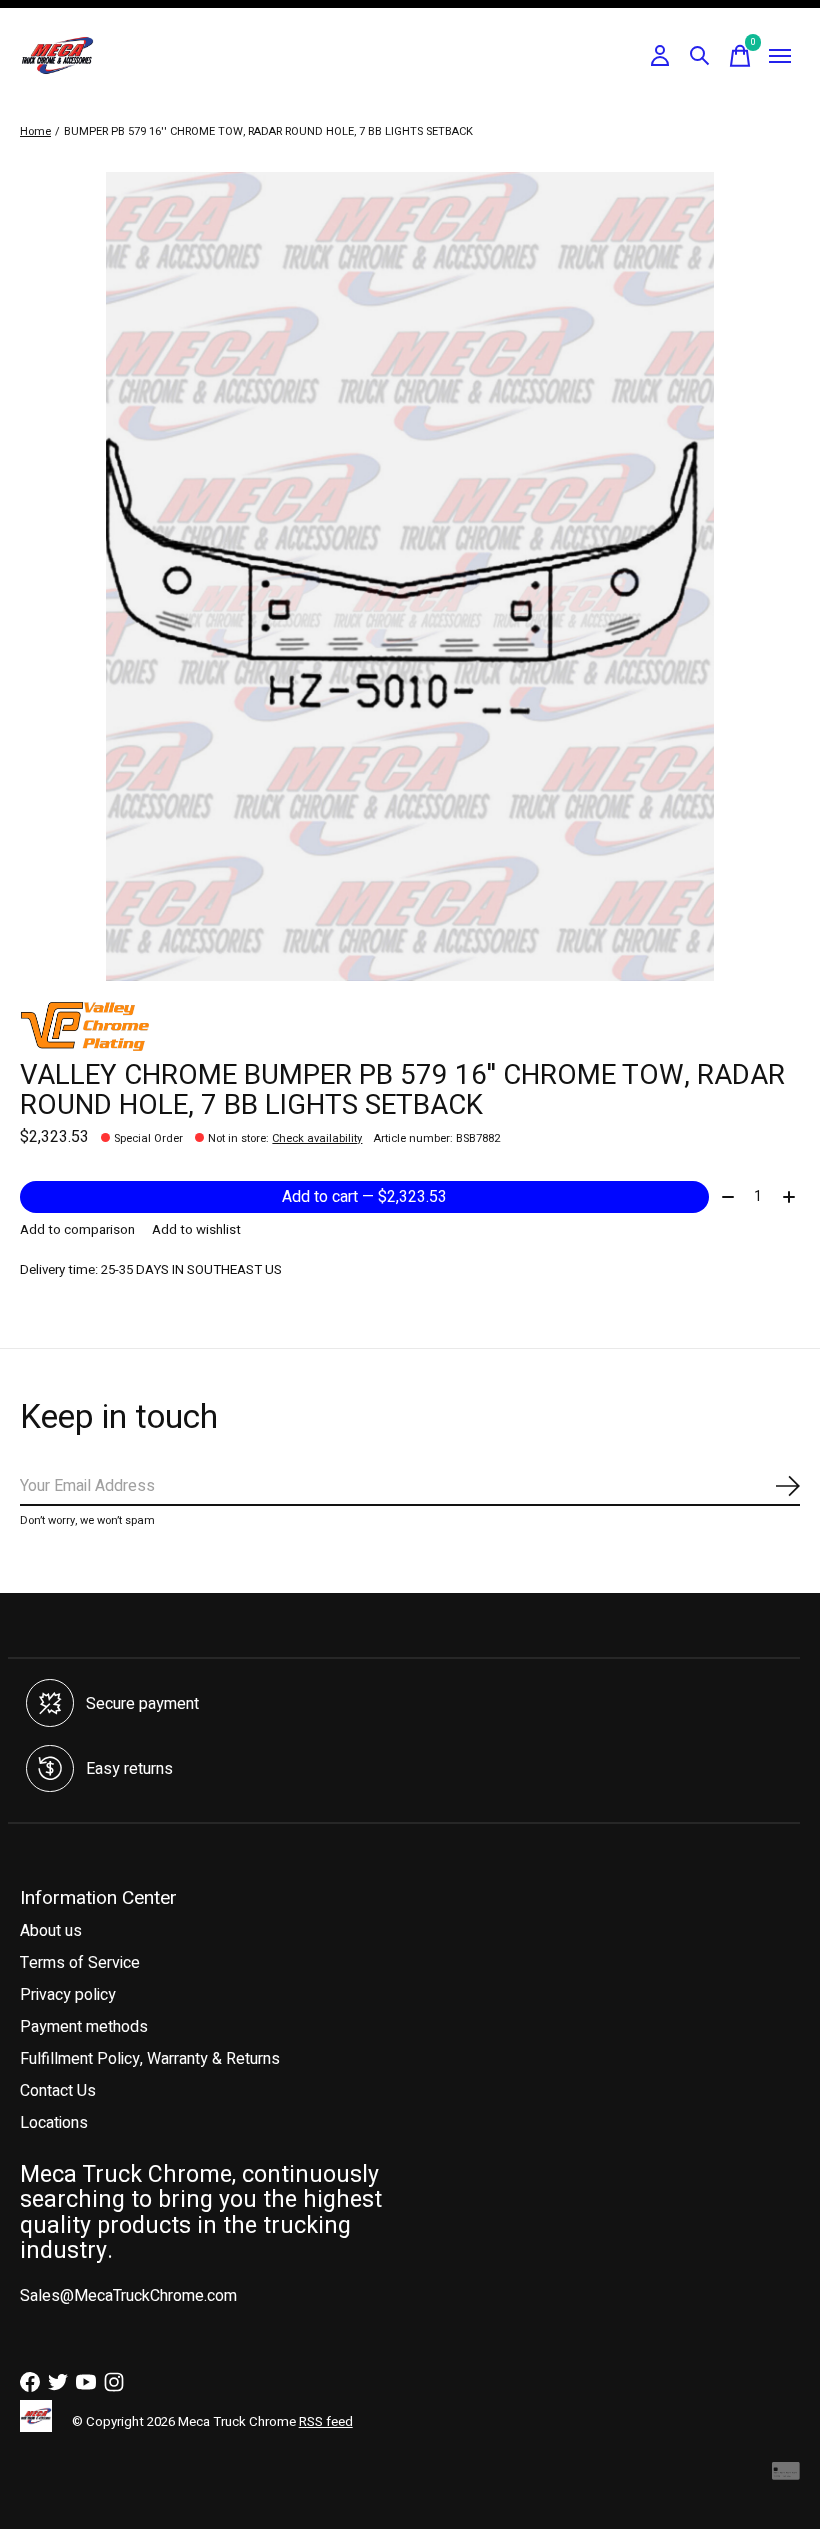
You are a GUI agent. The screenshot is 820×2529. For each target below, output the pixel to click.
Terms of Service (80, 1963)
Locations (54, 2123)
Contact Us (58, 2091)
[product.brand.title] (410, 1026)
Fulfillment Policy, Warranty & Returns (150, 2059)
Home (35, 131)
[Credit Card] (786, 2476)
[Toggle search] (700, 56)
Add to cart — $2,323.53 (364, 1197)
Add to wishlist (196, 1230)
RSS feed (326, 2422)
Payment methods (84, 2027)
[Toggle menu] (780, 56)
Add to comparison (77, 1230)
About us (51, 1931)
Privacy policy (68, 1995)
